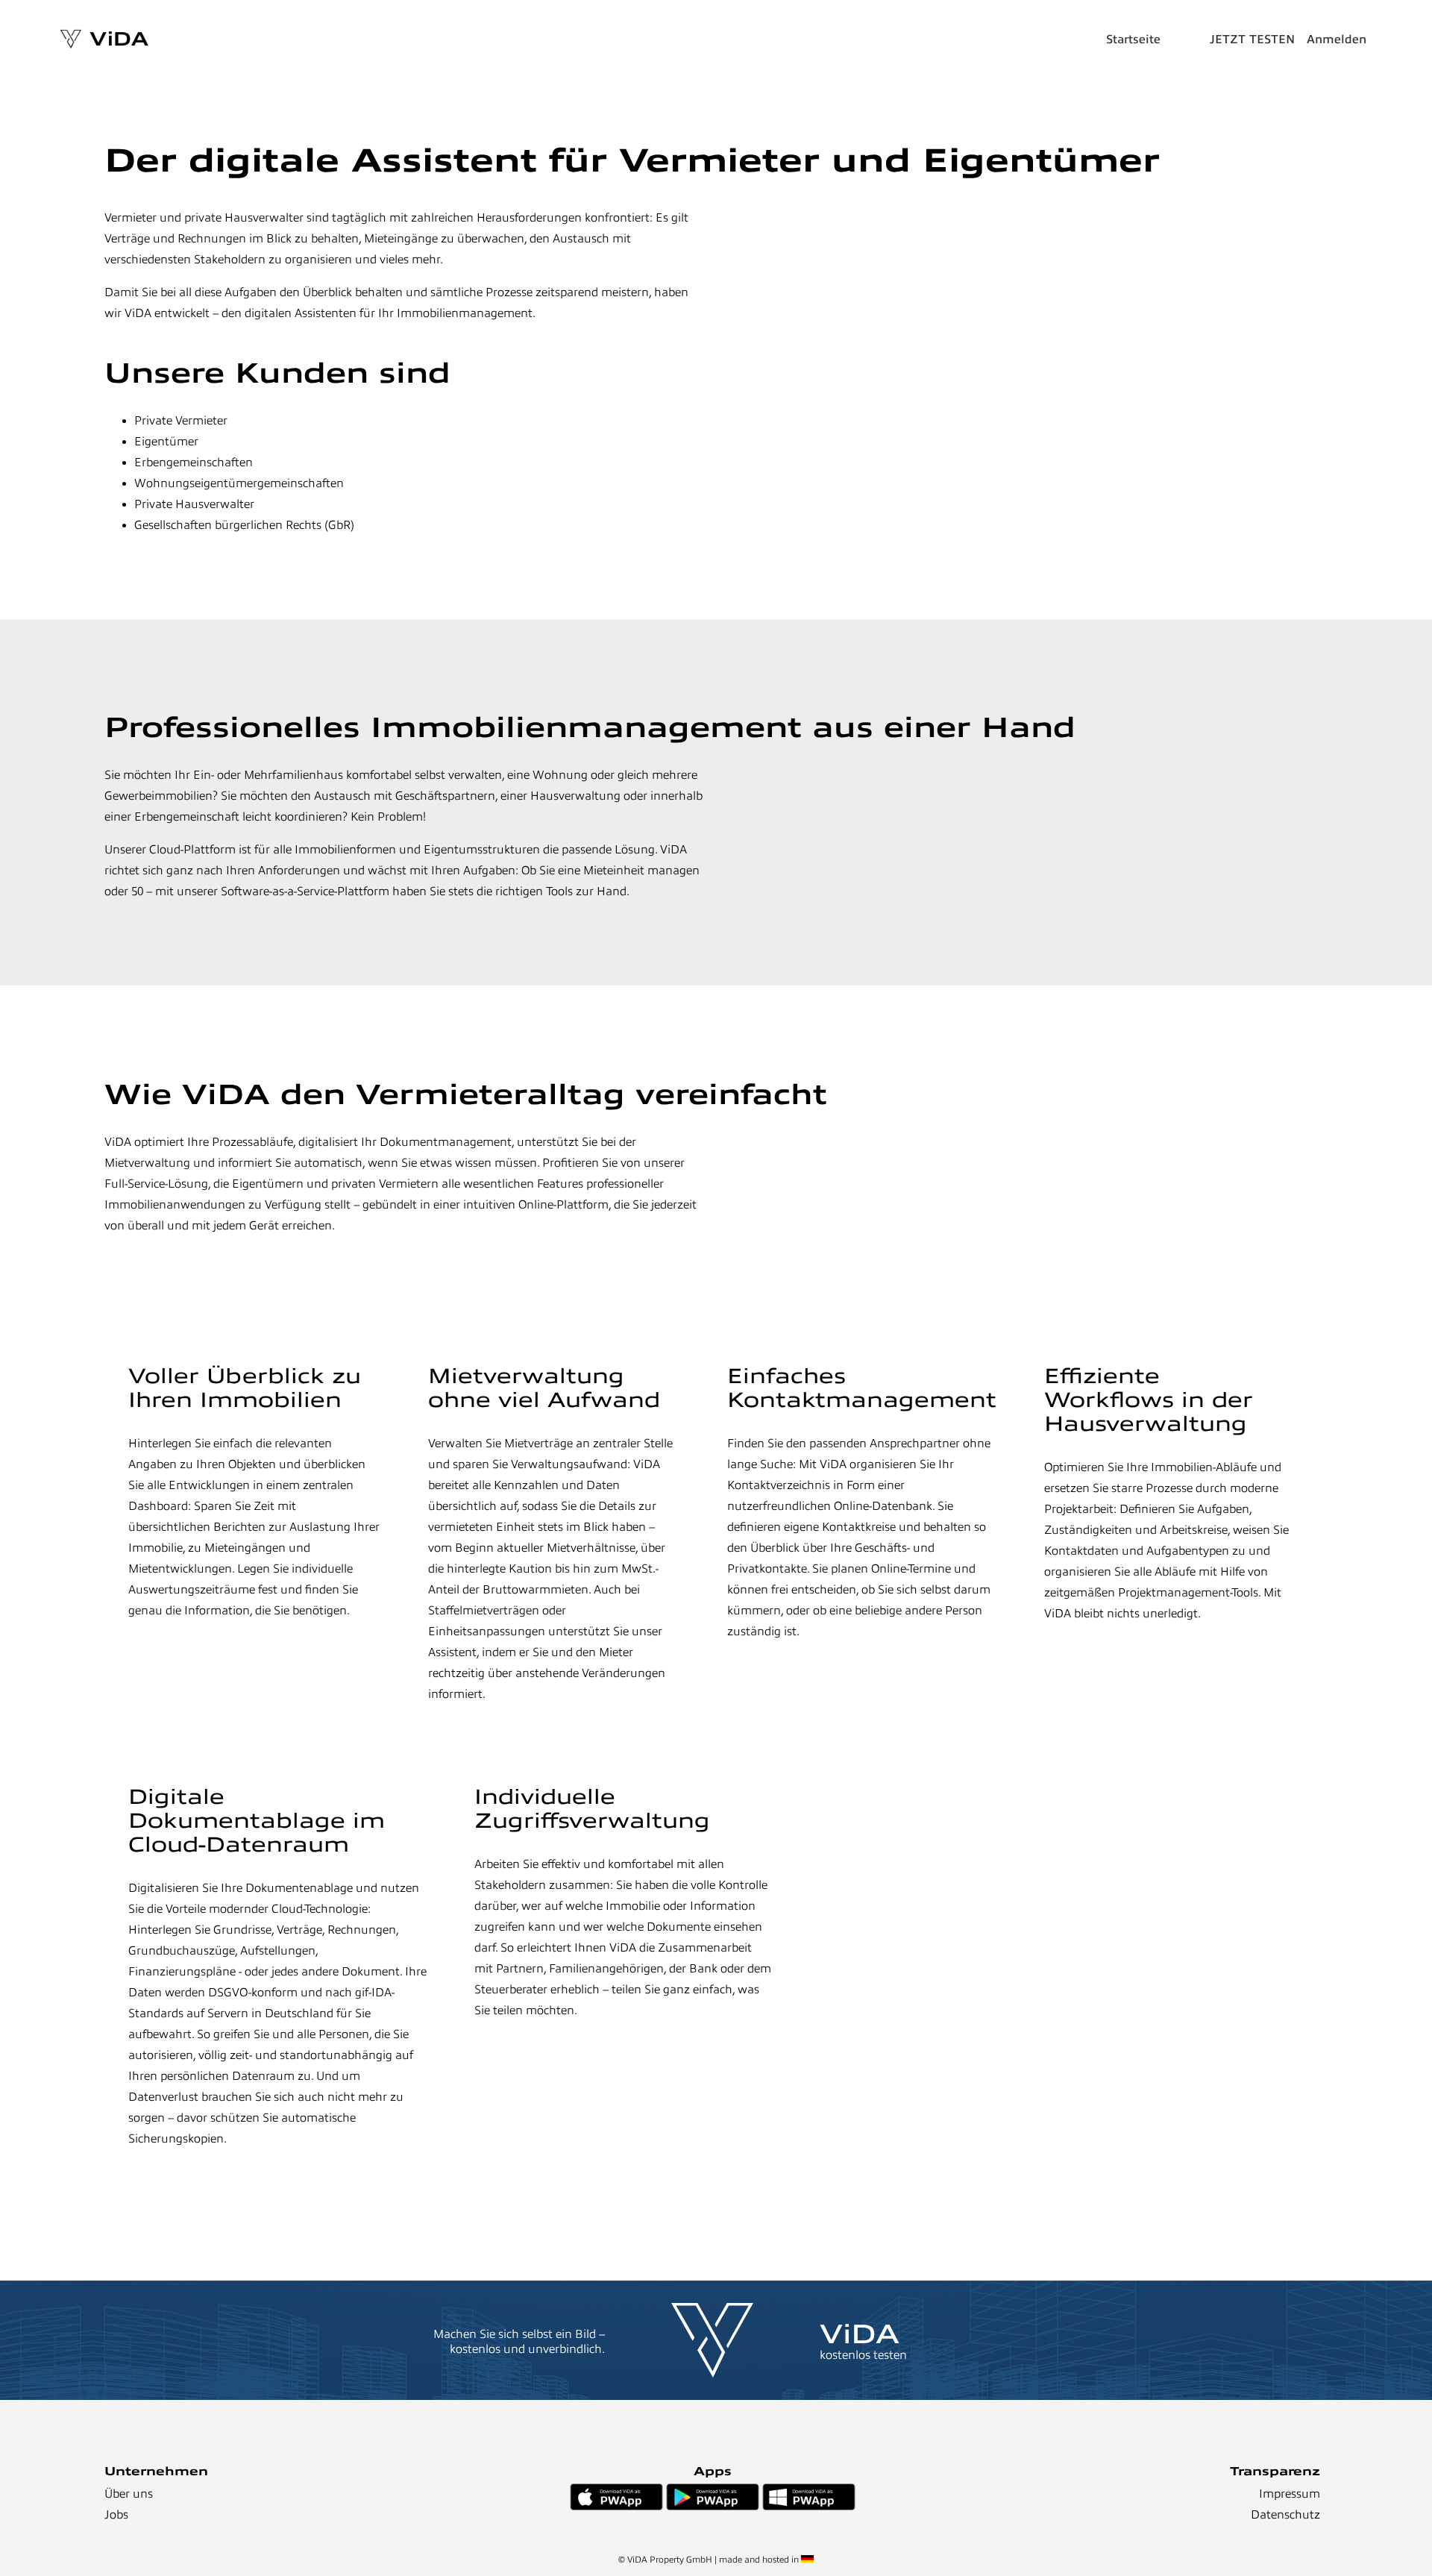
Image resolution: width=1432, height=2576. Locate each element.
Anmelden (1337, 40)
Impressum (1290, 2494)
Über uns (129, 2494)
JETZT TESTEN (1252, 40)
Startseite (1133, 40)
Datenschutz (1285, 2515)
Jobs (116, 2515)
